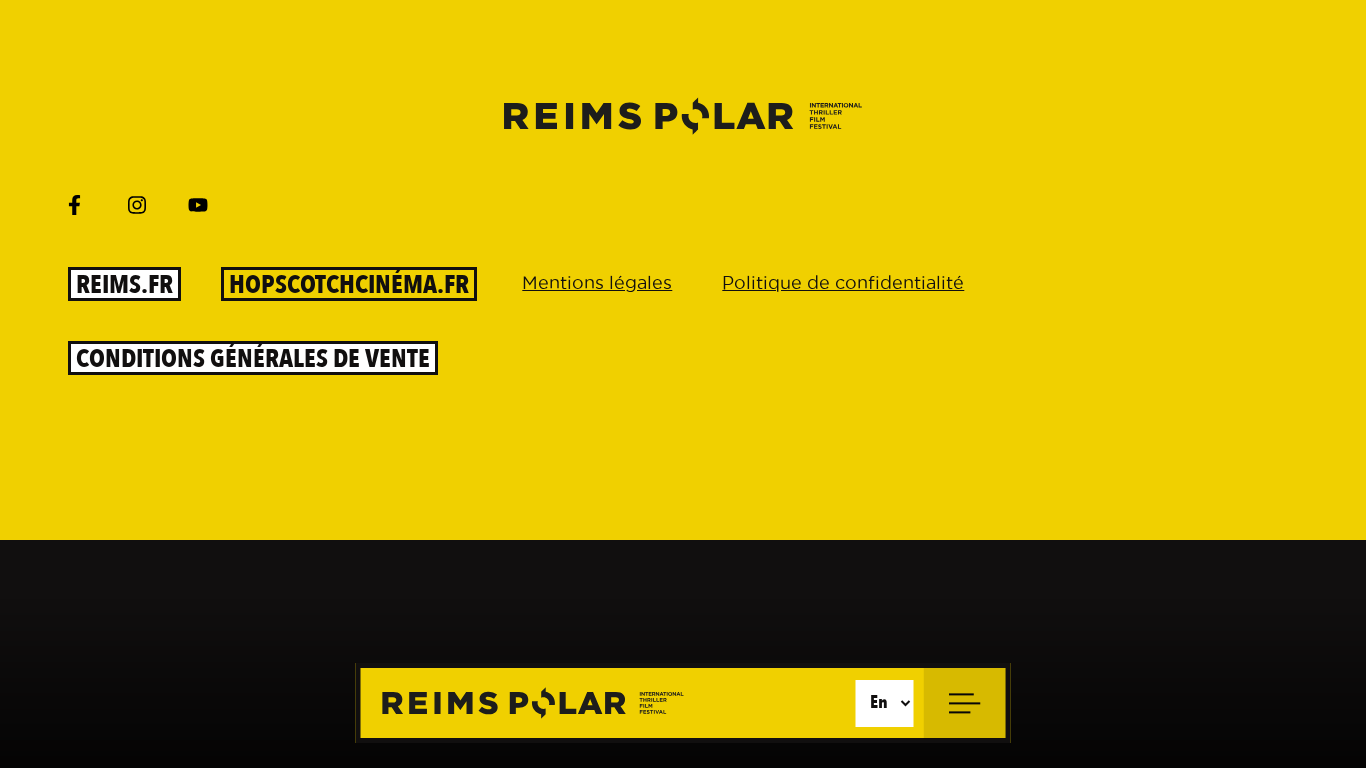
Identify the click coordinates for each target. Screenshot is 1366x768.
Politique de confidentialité (843, 282)
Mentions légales (597, 282)
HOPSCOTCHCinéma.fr (349, 284)
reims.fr (124, 284)
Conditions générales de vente (253, 358)
